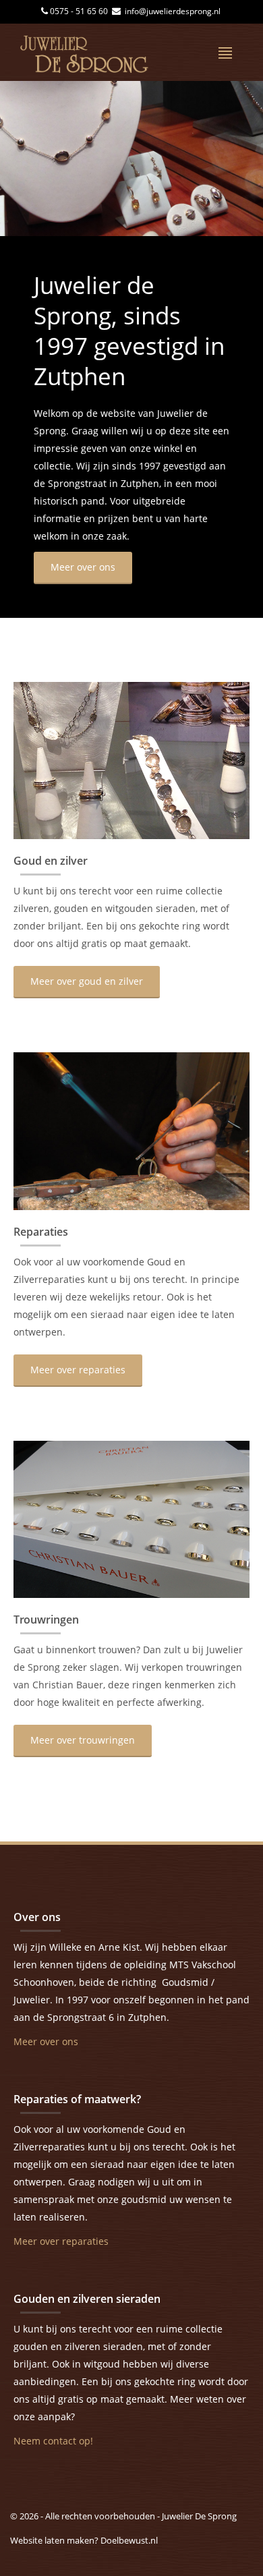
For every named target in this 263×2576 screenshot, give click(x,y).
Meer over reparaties (78, 1370)
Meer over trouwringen (83, 1740)
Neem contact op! (53, 2441)
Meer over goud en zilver (87, 981)
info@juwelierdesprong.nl (172, 11)
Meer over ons (83, 567)
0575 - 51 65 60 (80, 11)
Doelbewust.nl (129, 2540)
